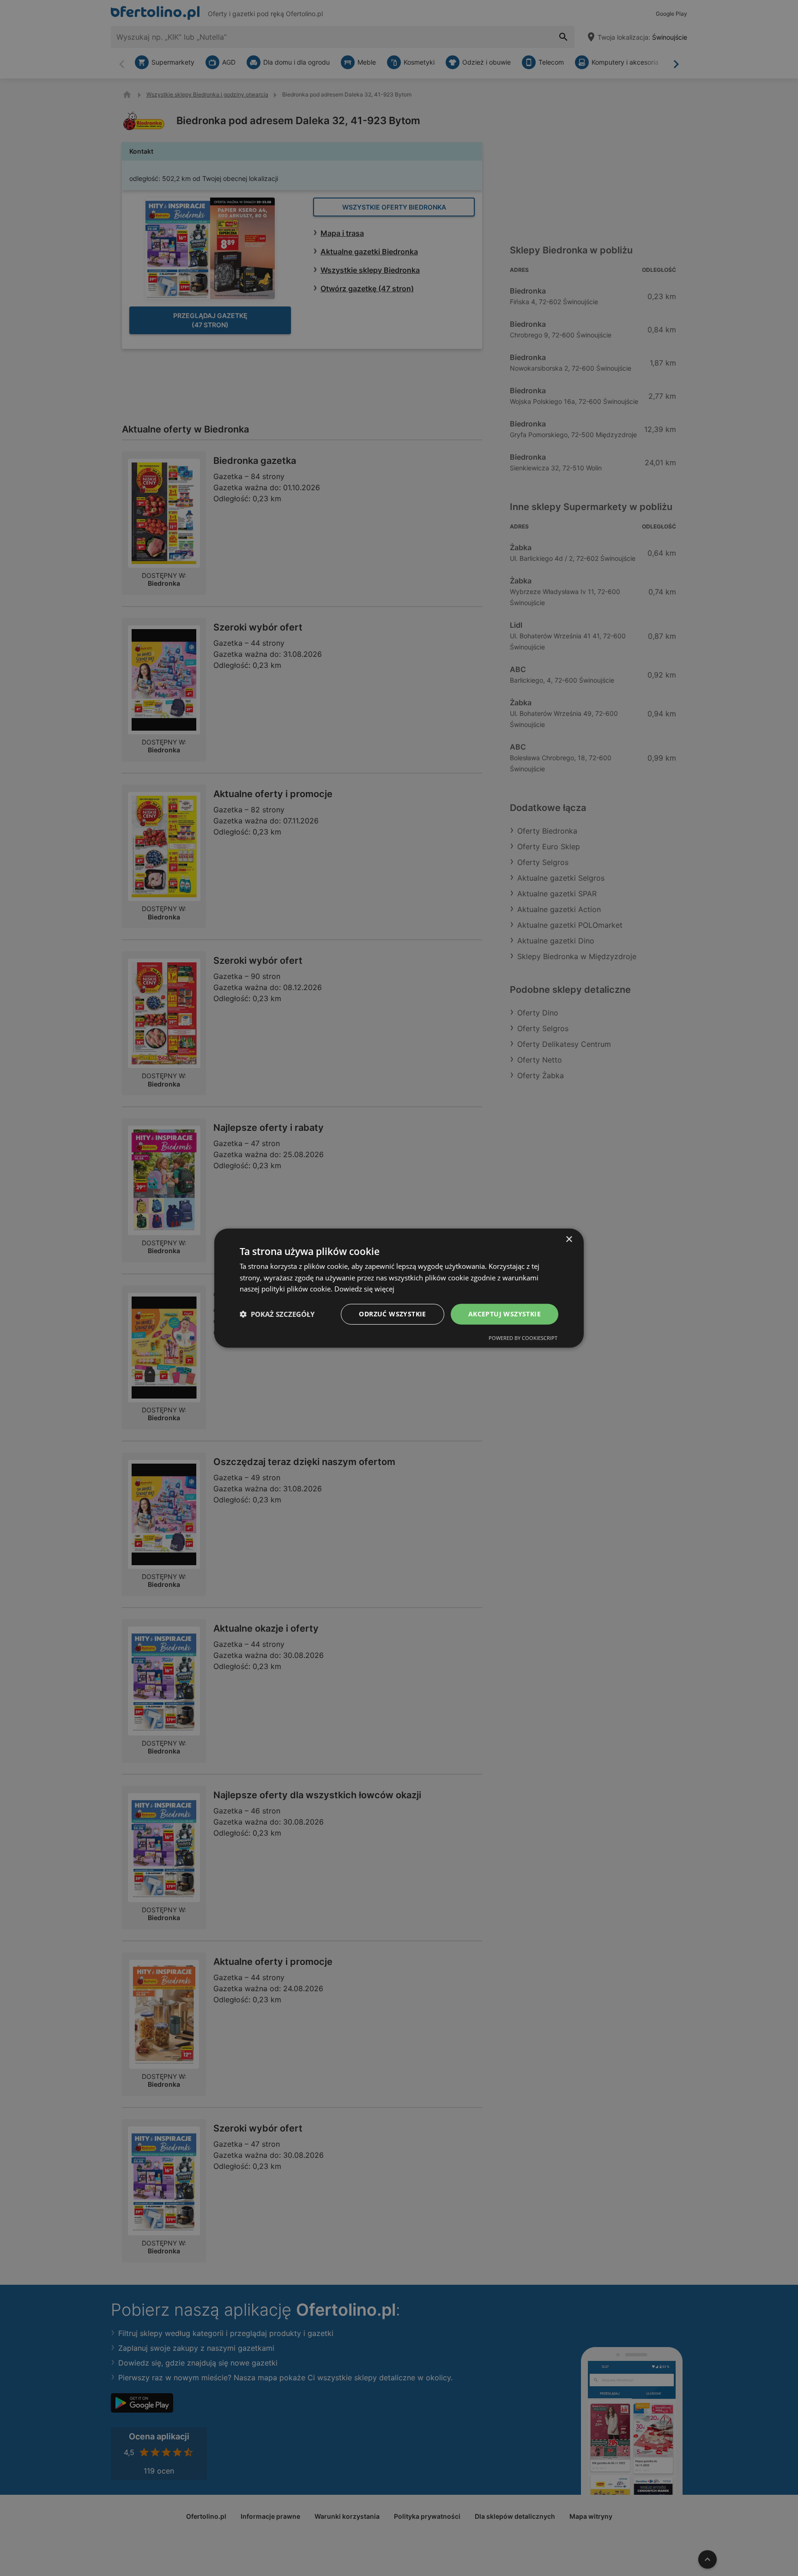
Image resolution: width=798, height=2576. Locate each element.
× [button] (569, 1239)
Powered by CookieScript (523, 1338)
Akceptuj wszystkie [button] (505, 1314)
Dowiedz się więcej (364, 1289)
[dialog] (399, 1288)
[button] (277, 1314)
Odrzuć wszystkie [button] (392, 1314)
